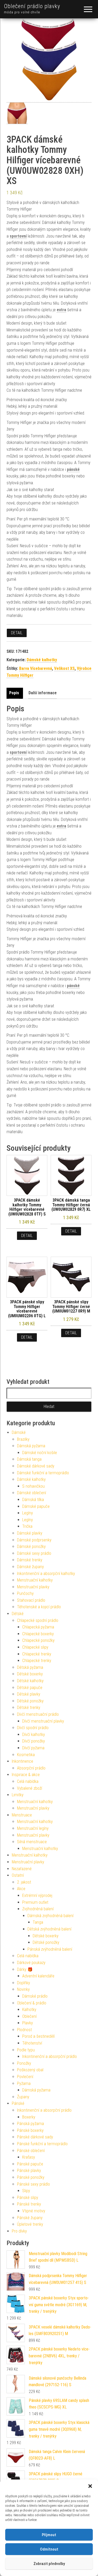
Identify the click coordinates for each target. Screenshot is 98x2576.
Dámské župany (30, 1567)
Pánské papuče (30, 2164)
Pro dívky (19, 2231)
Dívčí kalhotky (34, 1735)
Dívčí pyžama (33, 1748)
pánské (73, 469)
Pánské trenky (29, 2204)
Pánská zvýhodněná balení (50, 1949)
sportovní (18, 236)
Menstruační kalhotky (35, 1580)
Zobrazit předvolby (49, 2564)
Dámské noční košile (40, 1453)
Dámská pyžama (31, 1446)
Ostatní (18, 1875)
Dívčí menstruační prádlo (38, 1714)
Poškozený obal (30, 2070)
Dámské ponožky (31, 1547)
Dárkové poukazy (31, 1963)
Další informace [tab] (43, 693)
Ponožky (24, 2063)
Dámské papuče (36, 1506)
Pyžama (24, 2083)
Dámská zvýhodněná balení (50, 1916)
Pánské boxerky (30, 2130)
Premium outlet (35, 1902)
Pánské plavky (29, 2171)
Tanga (38, 1922)
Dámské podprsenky (34, 1540)
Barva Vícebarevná (36, 668)
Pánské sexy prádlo (33, 2184)
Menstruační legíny (33, 1828)
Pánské (18, 2103)
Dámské (19, 1432)
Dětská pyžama (30, 1667)
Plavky (28, 2023)
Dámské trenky (30, 1560)
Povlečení (25, 2077)
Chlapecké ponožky (38, 1640)
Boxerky (29, 2117)
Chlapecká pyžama (38, 1627)
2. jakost (24, 1882)
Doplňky (24, 1983)
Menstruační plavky (33, 1587)
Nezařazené (22, 1869)
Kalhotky (29, 2010)
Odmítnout (49, 2549)
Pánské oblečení (31, 2151)
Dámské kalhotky (42, 660)
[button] (90, 2486)
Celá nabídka (28, 1781)
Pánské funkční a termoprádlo (42, 2144)
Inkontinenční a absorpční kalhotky (46, 1574)
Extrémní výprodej (37, 1895)
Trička (27, 1526)
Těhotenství (32, 2043)
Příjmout (49, 2535)
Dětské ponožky (30, 1701)
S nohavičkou (33, 1486)
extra (61, 310)
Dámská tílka (33, 1500)
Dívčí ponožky (34, 1741)
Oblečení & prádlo (32, 2003)
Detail (17, 633)
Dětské (18, 1614)
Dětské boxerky (30, 1674)
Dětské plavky (29, 1694)
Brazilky (23, 1439)
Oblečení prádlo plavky (32, 6)
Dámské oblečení (31, 1493)
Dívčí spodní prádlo (33, 1728)
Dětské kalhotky (30, 1681)
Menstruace (22, 1815)
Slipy (26, 2191)
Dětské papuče (30, 1688)
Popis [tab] (14, 693)
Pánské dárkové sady (35, 2137)
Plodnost (24, 2030)
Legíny (28, 1513)
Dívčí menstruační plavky (43, 1721)
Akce (21, 1889)
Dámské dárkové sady (36, 1466)
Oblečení (29, 2016)
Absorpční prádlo (31, 1768)
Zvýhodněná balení (38, 1909)
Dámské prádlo (35, 1996)
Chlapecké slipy (35, 1647)
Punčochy (25, 1593)
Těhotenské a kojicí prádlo (39, 1607)
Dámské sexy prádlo (34, 1553)
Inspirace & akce (26, 1775)
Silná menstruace (32, 1842)
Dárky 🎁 (25, 1969)
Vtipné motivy (34, 2211)
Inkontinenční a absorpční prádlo (50, 2056)
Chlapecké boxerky (38, 1634)
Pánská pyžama (30, 2124)
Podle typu (26, 2050)
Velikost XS (64, 668)
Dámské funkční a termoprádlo (43, 1473)
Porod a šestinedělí (38, 2036)
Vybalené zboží (30, 1788)
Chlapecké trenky (37, 1654)
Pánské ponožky (31, 2177)
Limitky (18, 1795)
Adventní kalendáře (38, 1976)
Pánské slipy (28, 2198)
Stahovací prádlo (31, 1600)
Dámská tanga (29, 1459)
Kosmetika (26, 1755)
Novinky (23, 1989)
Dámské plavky (30, 1533)
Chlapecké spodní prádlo (38, 1620)
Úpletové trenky (30, 2224)
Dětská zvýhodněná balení (49, 1929)
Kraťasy (29, 2157)
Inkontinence (22, 1761)
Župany (23, 2097)
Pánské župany (30, 2218)
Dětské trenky (29, 1708)
